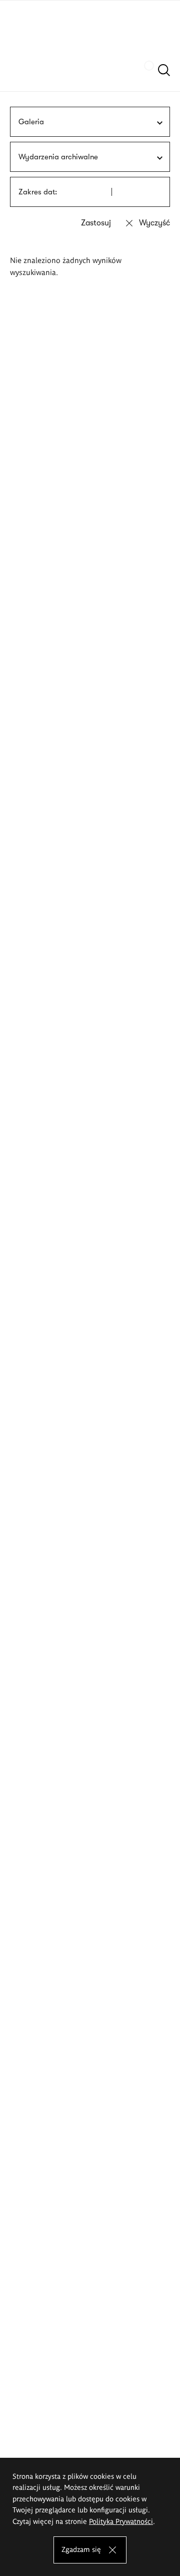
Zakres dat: (38, 192)
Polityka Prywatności (121, 2521)
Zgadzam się (81, 2549)
